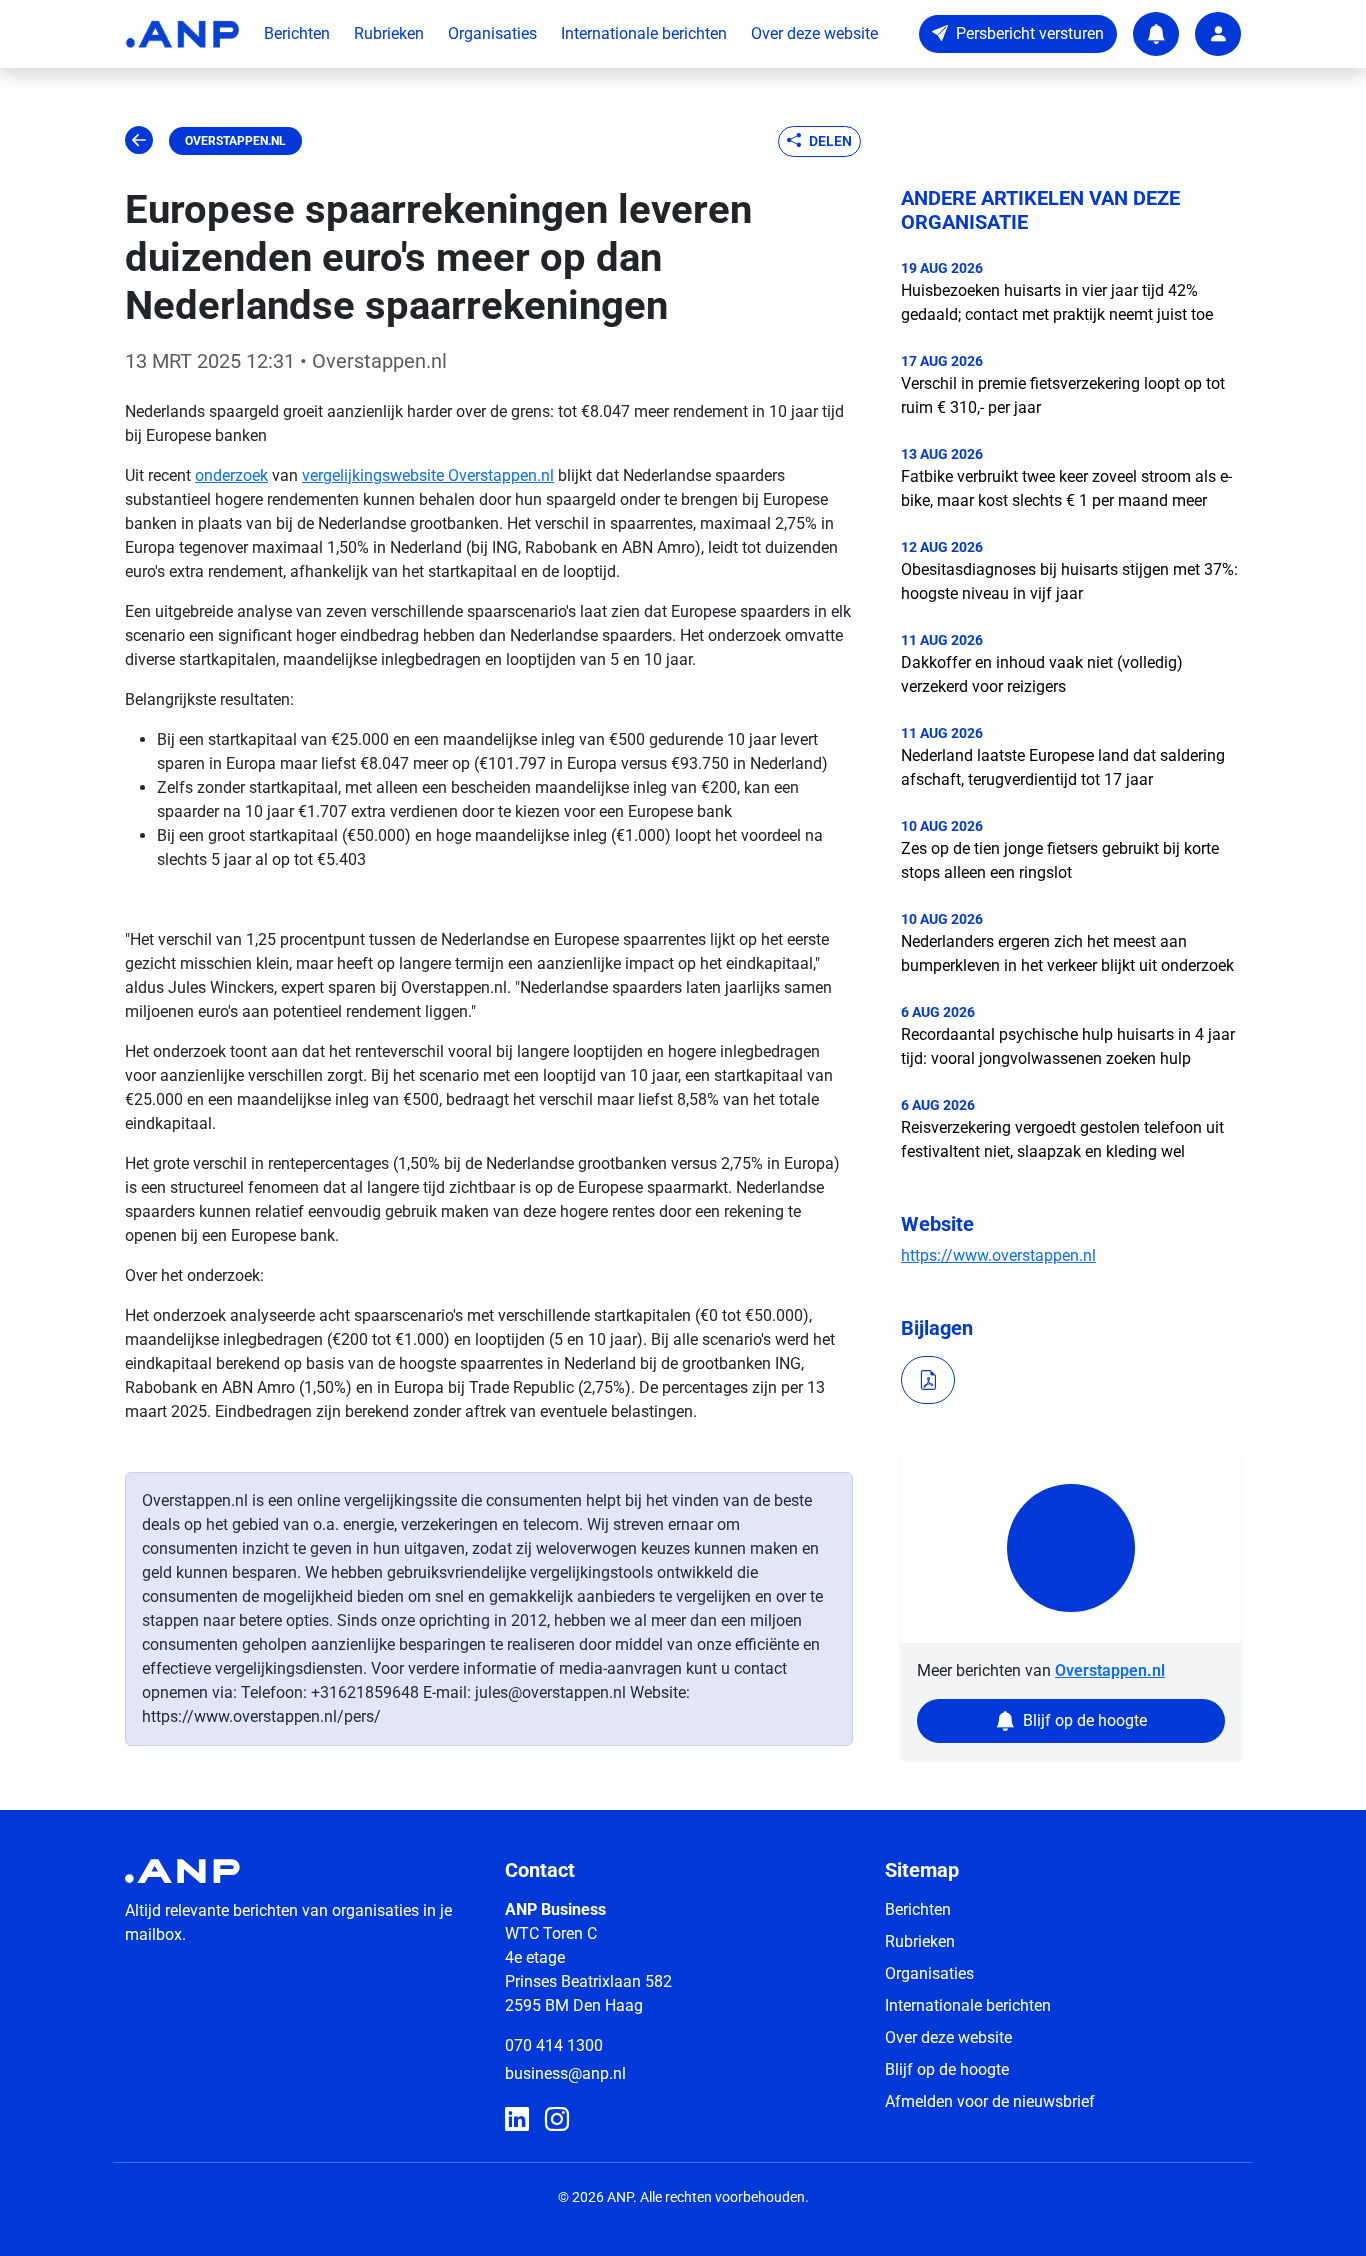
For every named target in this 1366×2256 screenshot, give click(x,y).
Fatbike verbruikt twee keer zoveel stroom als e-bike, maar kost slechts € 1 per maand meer (1066, 488)
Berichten (297, 33)
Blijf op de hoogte (947, 2069)
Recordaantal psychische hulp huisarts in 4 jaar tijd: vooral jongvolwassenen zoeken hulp (1068, 1046)
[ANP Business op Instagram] (557, 2120)
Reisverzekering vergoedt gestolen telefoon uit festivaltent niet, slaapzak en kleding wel (1062, 1139)
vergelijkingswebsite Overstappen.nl (428, 475)
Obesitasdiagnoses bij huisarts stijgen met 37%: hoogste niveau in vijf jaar (1069, 581)
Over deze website (814, 33)
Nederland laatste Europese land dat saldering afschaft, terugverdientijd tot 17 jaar (1063, 767)
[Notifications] (1156, 34)
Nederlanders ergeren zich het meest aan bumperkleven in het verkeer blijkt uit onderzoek (1067, 953)
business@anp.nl (565, 2073)
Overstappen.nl (235, 141)
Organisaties (492, 33)
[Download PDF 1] (928, 1380)
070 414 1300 (554, 2045)
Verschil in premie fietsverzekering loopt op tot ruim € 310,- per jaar (1063, 395)
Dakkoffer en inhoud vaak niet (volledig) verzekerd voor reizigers (1042, 674)
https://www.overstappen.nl (998, 1255)
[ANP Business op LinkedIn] (517, 2120)
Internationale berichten (644, 33)
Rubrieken (389, 33)
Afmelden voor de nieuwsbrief (990, 2101)
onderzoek (231, 475)
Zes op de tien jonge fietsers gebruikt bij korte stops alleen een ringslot (1060, 860)
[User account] (1218, 34)
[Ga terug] (139, 141)
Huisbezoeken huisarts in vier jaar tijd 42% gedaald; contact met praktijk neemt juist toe (1057, 302)
